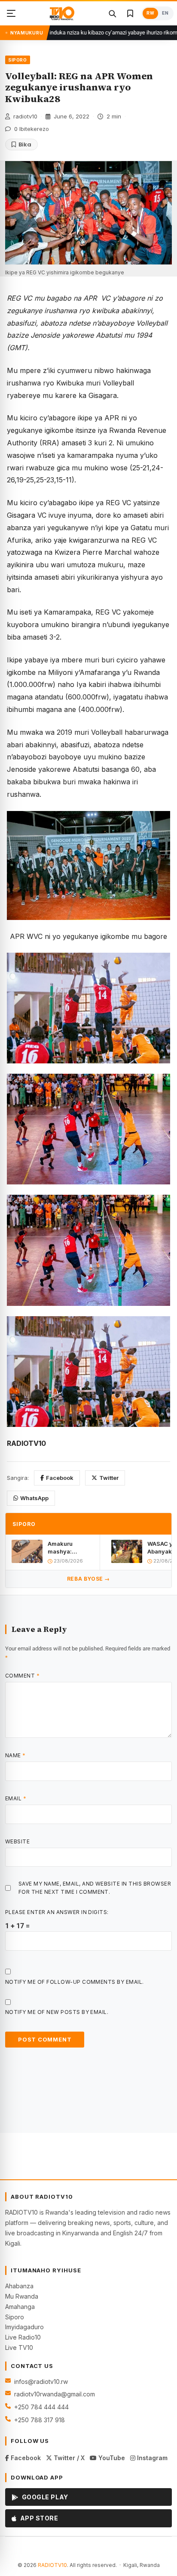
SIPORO (18, 60)
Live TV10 (19, 2348)
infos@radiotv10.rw (41, 2382)
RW (150, 13)
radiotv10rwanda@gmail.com (55, 2394)
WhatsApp (34, 1498)
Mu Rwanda (22, 2296)
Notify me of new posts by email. (57, 2012)
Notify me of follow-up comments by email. (75, 1982)
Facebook (60, 1478)
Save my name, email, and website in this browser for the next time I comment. (95, 1888)
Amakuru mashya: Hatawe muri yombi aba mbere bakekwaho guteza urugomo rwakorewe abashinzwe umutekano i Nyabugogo (70, 1548)
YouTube (111, 2458)
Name (15, 1755)
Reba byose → (88, 1579)
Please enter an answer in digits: (57, 1912)
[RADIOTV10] (62, 13)
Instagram (151, 2458)
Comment (22, 1676)
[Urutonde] (11, 13)
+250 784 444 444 (41, 2407)
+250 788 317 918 (40, 2420)
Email (16, 1798)
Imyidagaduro (24, 2327)
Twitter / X (68, 2458)
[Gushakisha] (112, 13)
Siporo (15, 2317)
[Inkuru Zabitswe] (130, 13)
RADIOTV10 (52, 2565)
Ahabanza (19, 2286)
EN (165, 13)
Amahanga (20, 2307)
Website (17, 1841)
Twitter (109, 1478)
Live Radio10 (23, 2337)
